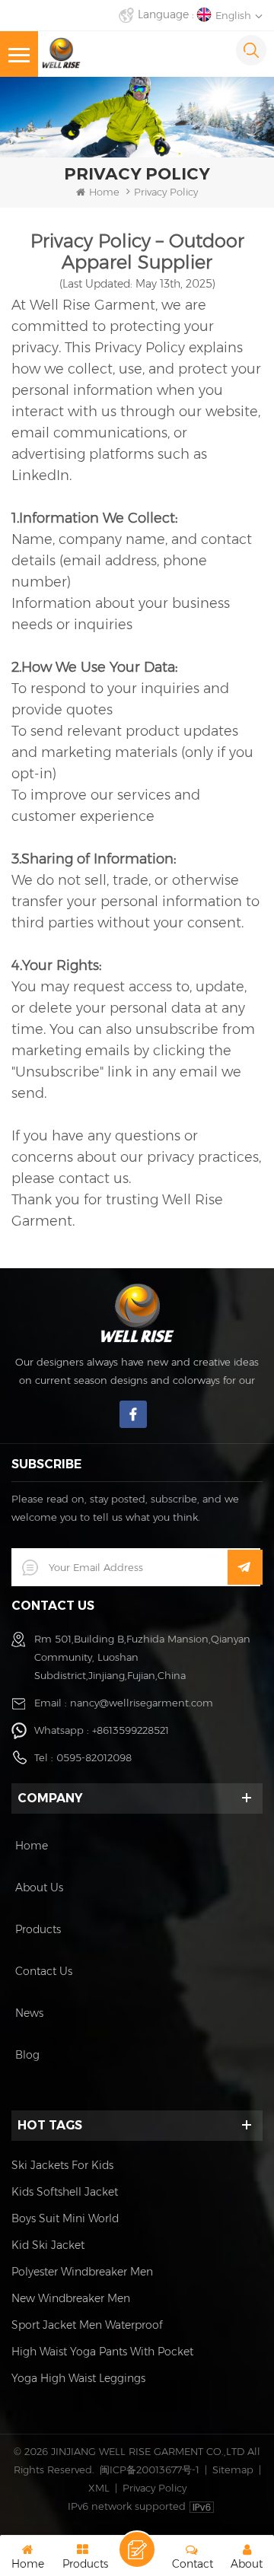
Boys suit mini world (65, 2218)
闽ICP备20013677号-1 (150, 2469)
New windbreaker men (71, 2298)
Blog (27, 2055)
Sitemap (233, 2469)
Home (104, 192)
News (29, 2013)
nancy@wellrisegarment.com (142, 1703)
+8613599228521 (131, 1730)
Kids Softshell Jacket (65, 2192)
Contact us (44, 1971)
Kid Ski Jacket (48, 2245)
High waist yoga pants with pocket (102, 2352)
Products (38, 1929)
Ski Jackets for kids (62, 2165)
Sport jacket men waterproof (87, 2325)
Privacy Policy (155, 2488)
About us (39, 1887)
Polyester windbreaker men (82, 2272)
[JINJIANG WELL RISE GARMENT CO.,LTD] (61, 53)
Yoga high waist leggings (78, 2378)
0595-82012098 (94, 1757)
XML (99, 2488)
